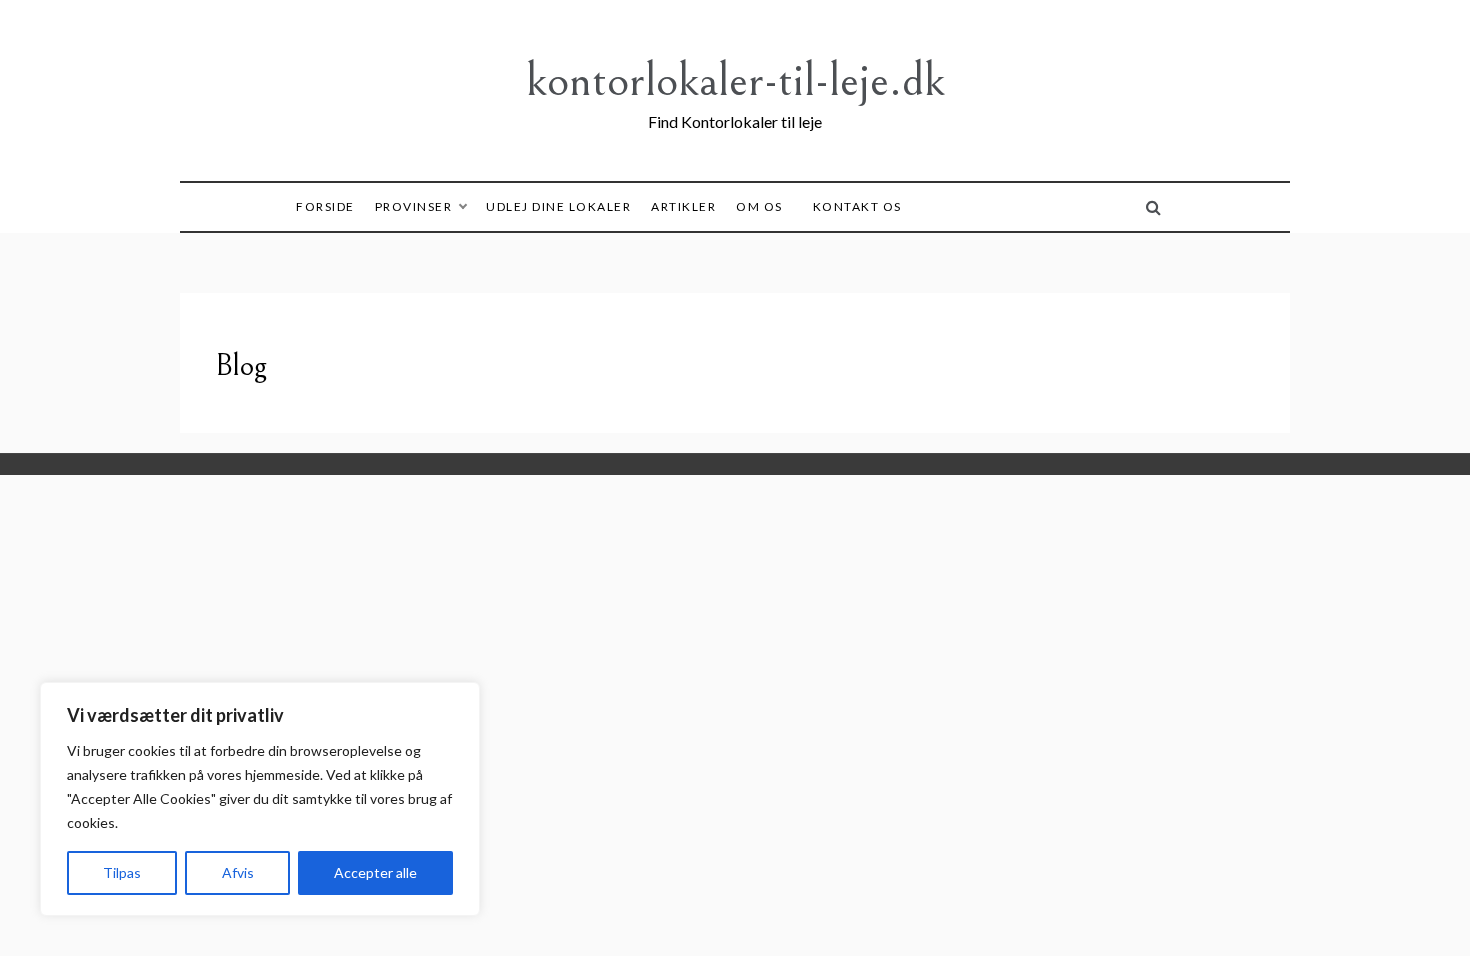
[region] (260, 799)
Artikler (683, 206)
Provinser (414, 206)
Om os (759, 206)
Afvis (238, 872)
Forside (325, 206)
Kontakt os (857, 206)
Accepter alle (375, 872)
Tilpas (122, 872)
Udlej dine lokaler (558, 206)
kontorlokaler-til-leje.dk (735, 80)
